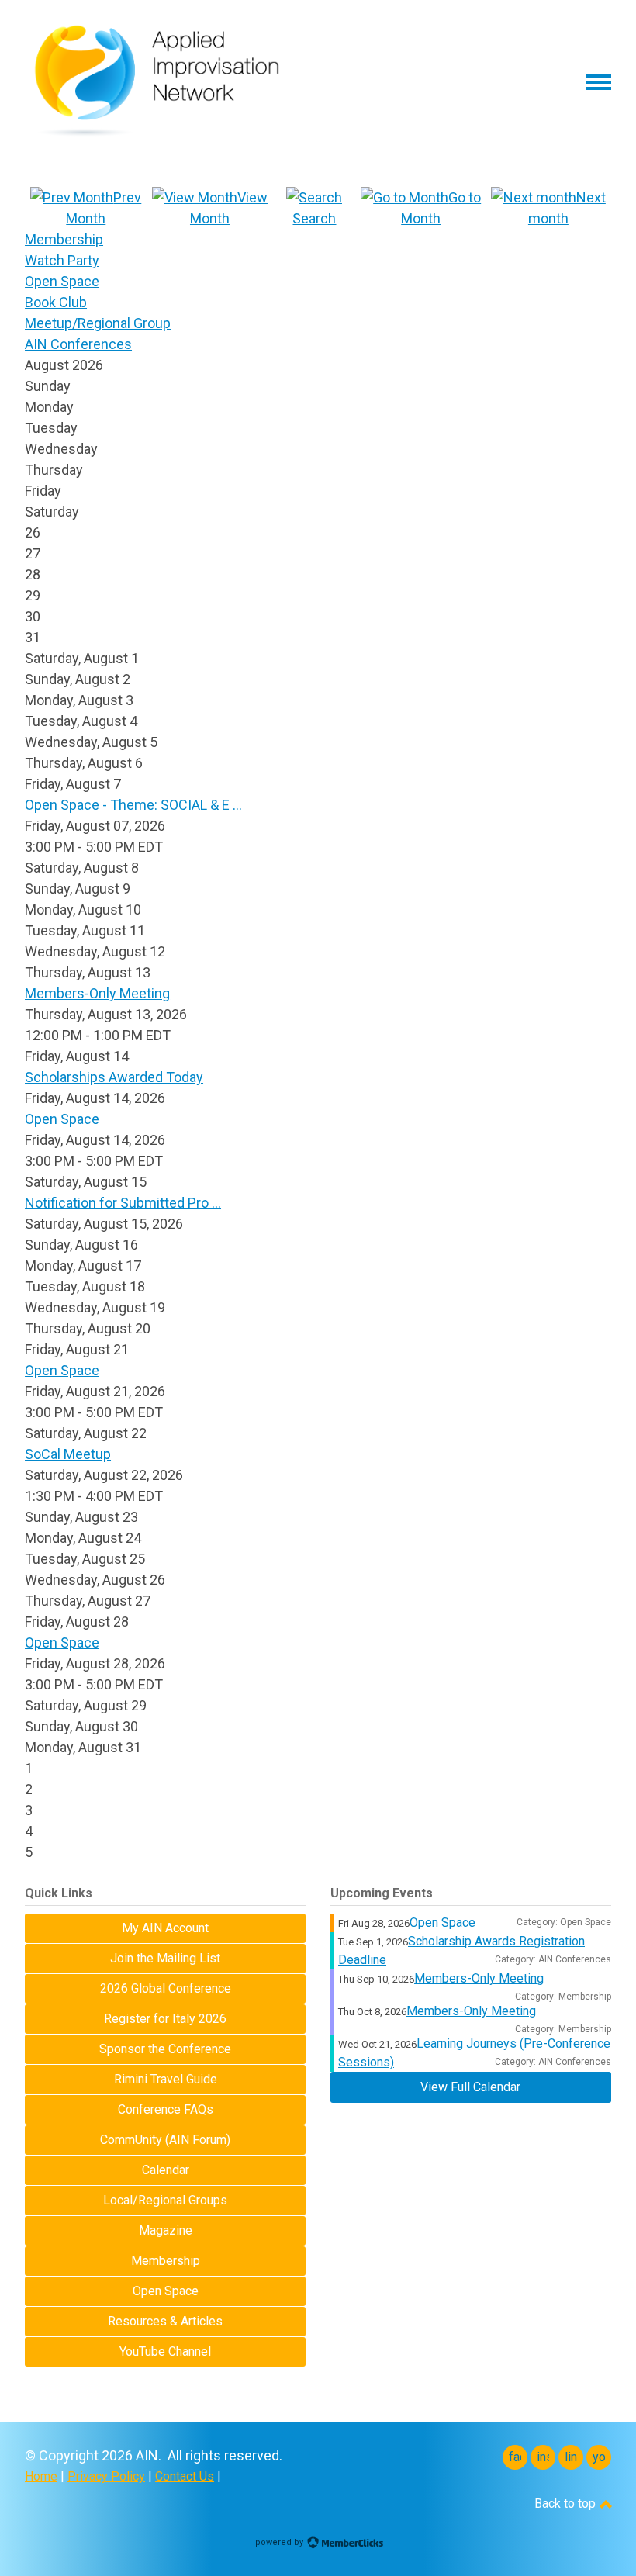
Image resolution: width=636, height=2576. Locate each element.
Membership (64, 239)
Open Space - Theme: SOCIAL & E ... (133, 805)
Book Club (56, 302)
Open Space (62, 281)
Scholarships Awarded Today (114, 1077)
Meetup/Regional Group (98, 323)
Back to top (567, 2503)
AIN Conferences (78, 344)
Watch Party (62, 260)
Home (41, 2476)
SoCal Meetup (68, 1454)
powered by (280, 2542)
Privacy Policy (106, 2476)
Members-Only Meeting (97, 993)
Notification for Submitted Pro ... (123, 1203)
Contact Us (185, 2476)
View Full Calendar (470, 2087)
